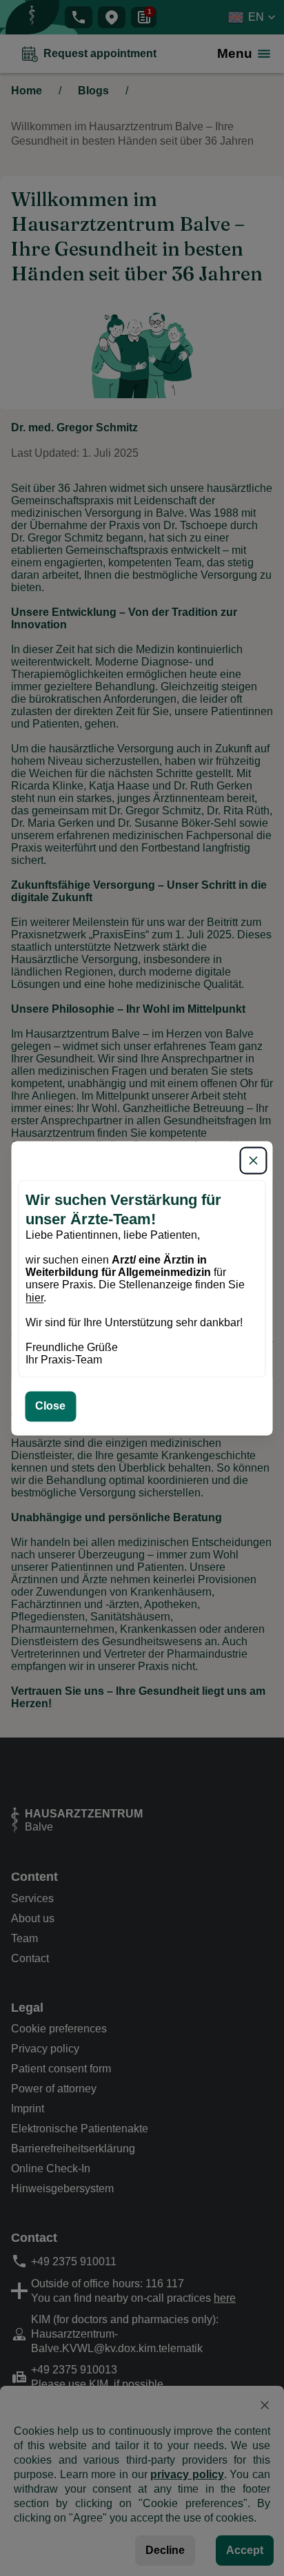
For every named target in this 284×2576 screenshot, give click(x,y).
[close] (254, 1160)
